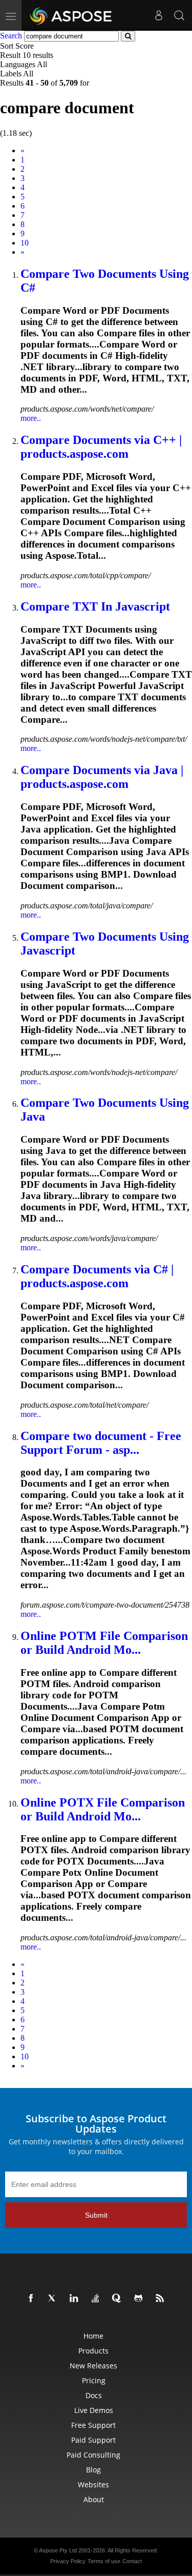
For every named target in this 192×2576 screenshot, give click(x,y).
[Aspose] (71, 15)
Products (93, 2351)
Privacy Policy (68, 2561)
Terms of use (104, 2561)
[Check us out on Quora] (119, 2299)
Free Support (93, 2425)
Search (11, 36)
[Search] (179, 15)
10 (25, 243)
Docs (94, 2395)
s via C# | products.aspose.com (97, 1276)
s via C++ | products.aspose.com (101, 447)
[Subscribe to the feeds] (162, 2299)
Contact (132, 2561)
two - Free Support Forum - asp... (101, 1443)
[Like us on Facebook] (33, 2299)
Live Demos (94, 2410)
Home (93, 2336)
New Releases (93, 2366)
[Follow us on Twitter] (54, 2299)
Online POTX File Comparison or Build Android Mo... (103, 1809)
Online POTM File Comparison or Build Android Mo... (104, 1643)
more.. (31, 418)
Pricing (94, 2380)
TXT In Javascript (95, 606)
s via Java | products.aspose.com (102, 777)
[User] (159, 15)
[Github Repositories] (140, 2299)
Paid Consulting (93, 2455)
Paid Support (93, 2440)
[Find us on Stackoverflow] (97, 2299)
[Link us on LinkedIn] (76, 2299)
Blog (93, 2470)
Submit (96, 2215)
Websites (93, 2484)
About (94, 2499)
